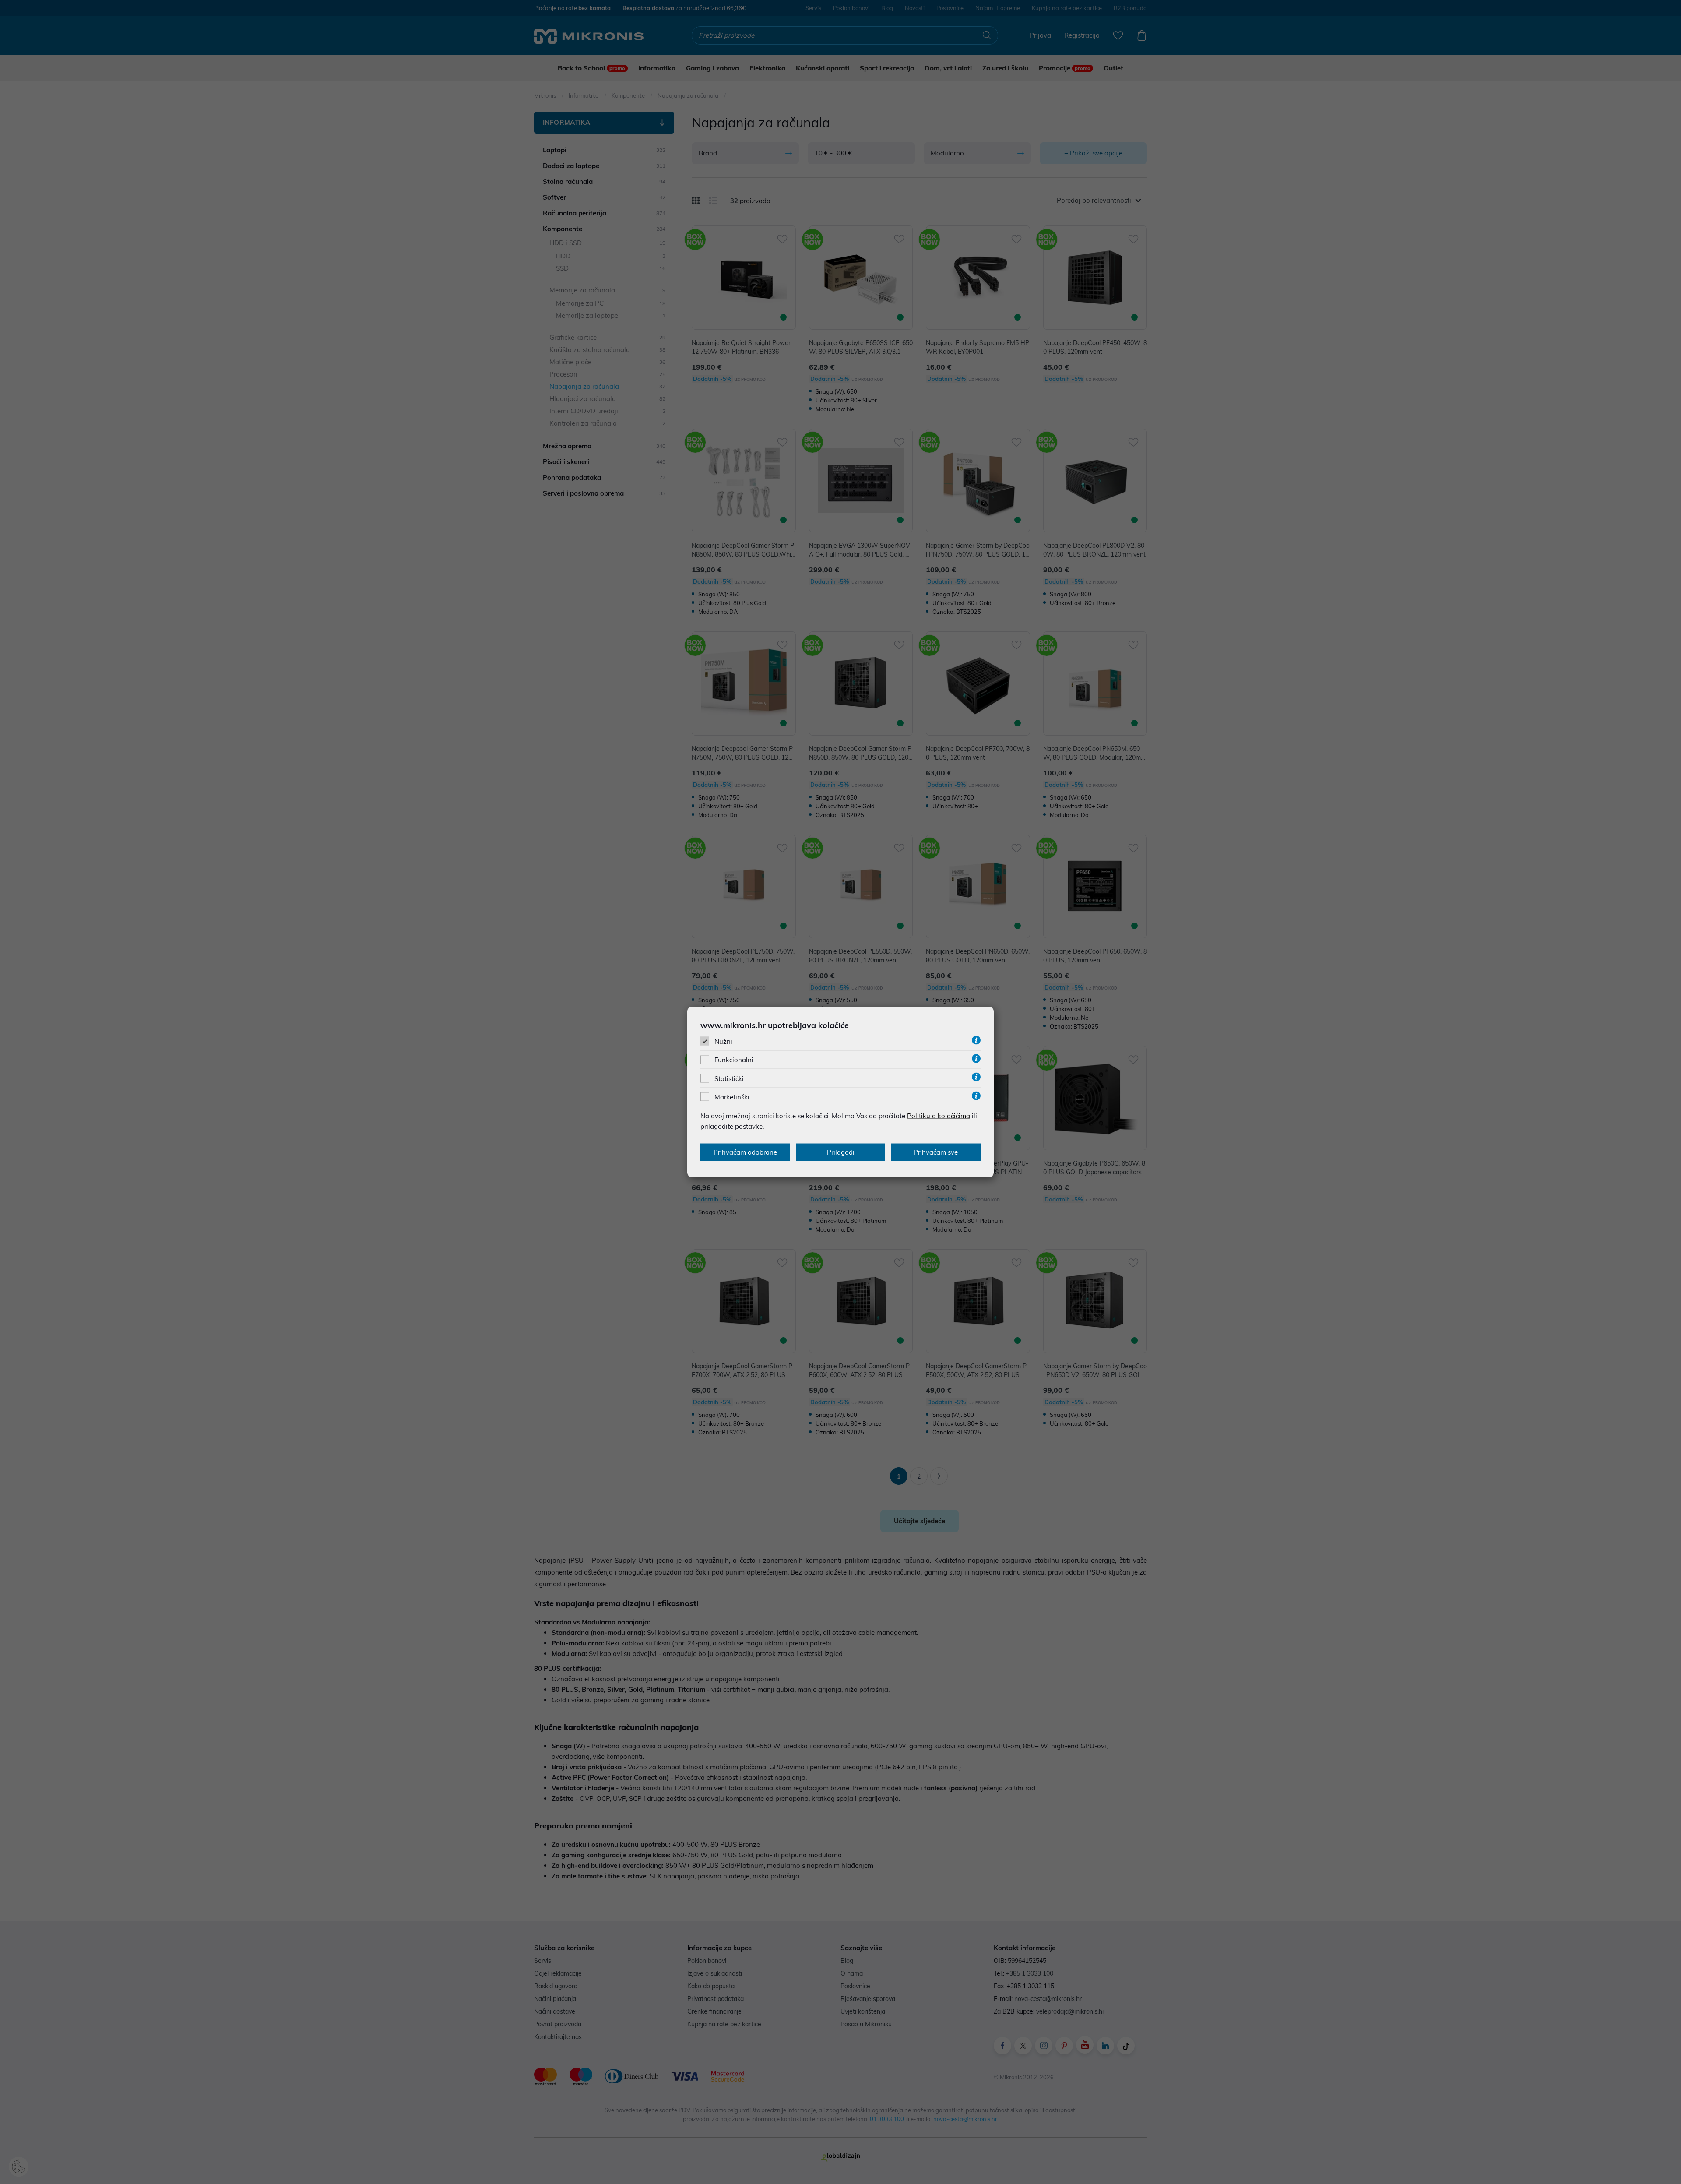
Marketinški (732, 1097)
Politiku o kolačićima (939, 1115)
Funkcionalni (734, 1060)
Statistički (729, 1078)
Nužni (723, 1041)
